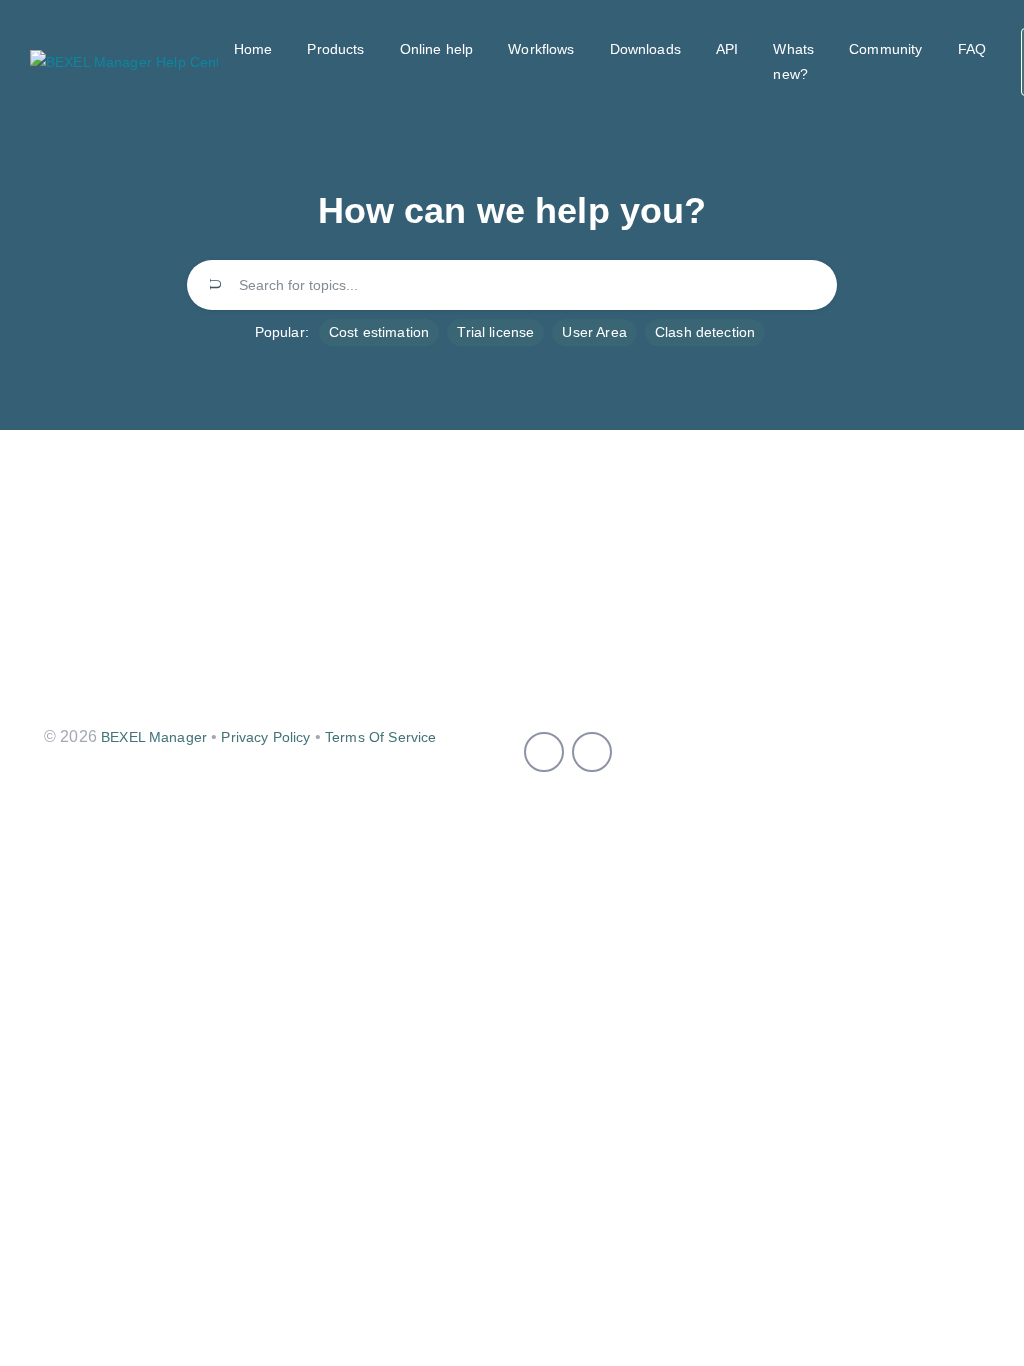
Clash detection (705, 332)
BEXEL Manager (154, 737)
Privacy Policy (265, 737)
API (727, 49)
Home (253, 49)
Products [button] (335, 49)
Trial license (495, 332)
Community (885, 49)
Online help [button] (437, 49)
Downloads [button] (645, 49)
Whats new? (793, 61)
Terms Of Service (380, 737)
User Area (594, 332)
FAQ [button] (972, 49)
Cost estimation (379, 332)
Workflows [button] (541, 49)
